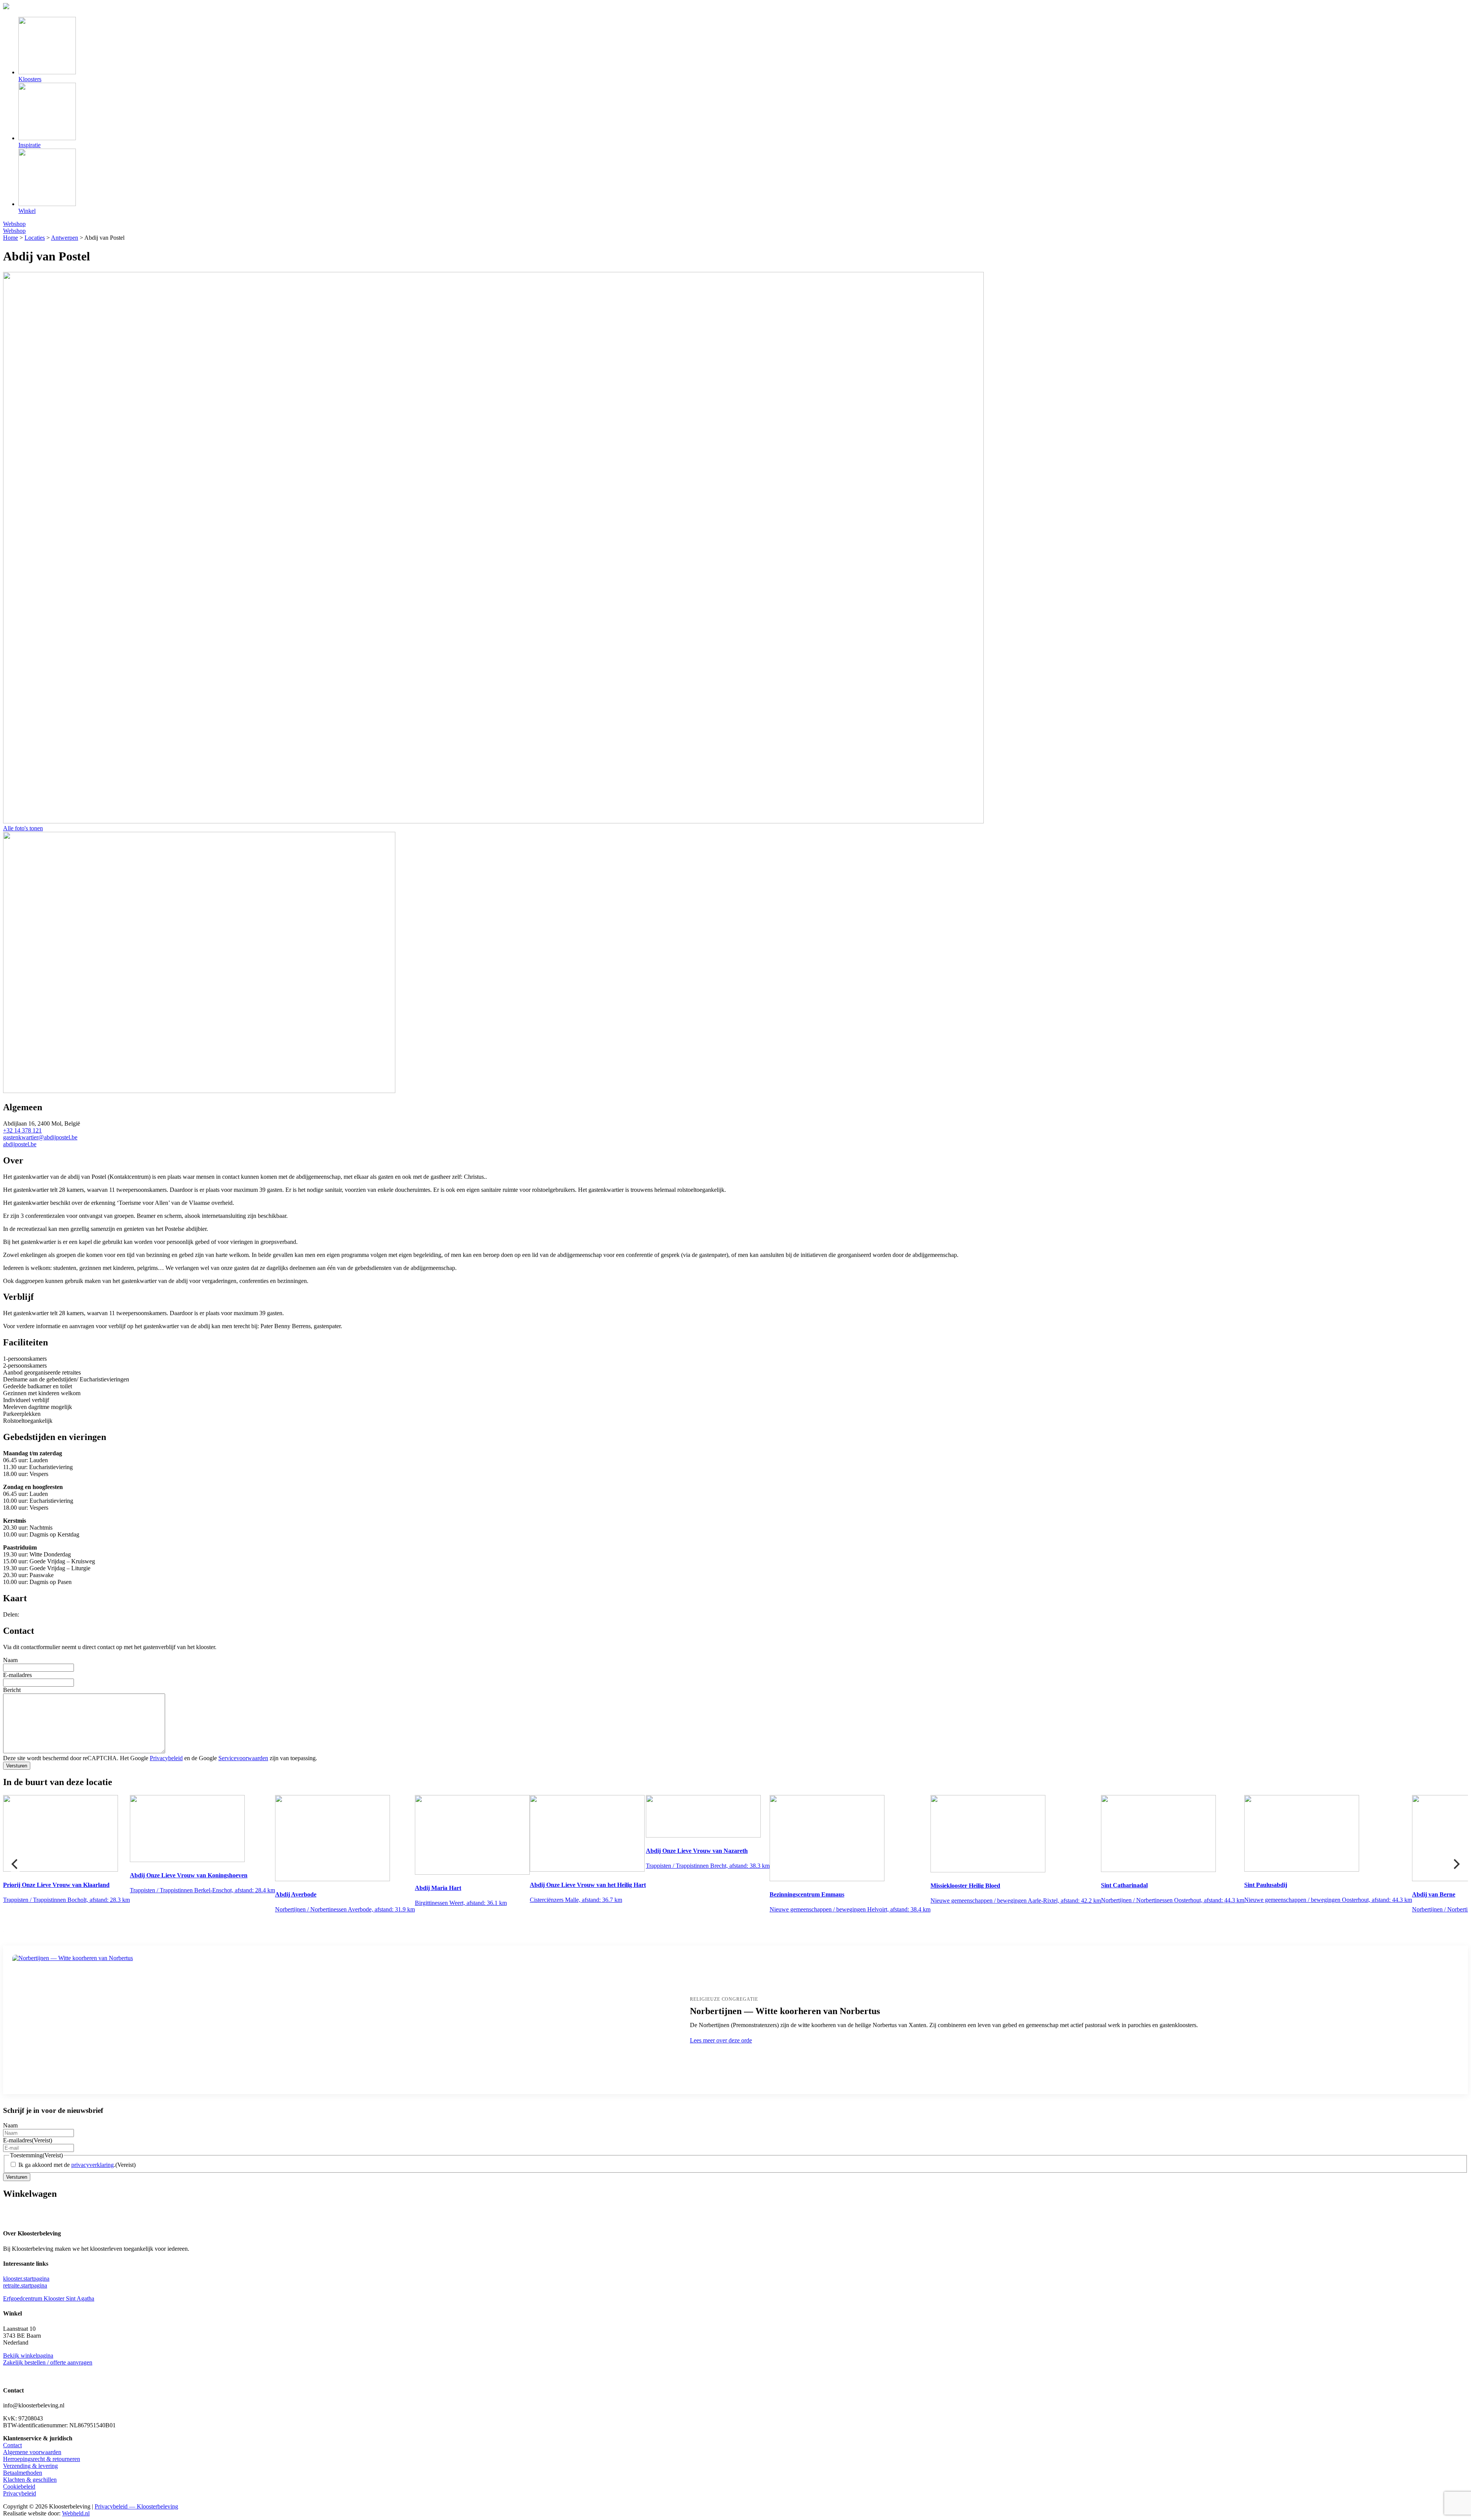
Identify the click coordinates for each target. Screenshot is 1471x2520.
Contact (12, 2445)
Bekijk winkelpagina (28, 2356)
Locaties (35, 238)
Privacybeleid (166, 1758)
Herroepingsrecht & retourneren (42, 2459)
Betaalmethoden (23, 2473)
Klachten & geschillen (30, 2480)
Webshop (14, 224)
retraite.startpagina (25, 2285)
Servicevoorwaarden (243, 1758)
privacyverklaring (93, 2165)
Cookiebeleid (19, 2486)
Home (11, 238)
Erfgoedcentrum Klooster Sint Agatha (49, 2298)
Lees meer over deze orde (721, 2040)
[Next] (1456, 1864)
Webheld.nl (76, 2513)
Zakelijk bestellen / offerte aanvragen (48, 2362)
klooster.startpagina (26, 2279)
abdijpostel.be (20, 1144)
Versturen (17, 1766)
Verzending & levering (30, 2466)
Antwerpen (65, 238)
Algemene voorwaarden (32, 2452)
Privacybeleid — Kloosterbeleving (136, 2506)
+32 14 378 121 (22, 1130)
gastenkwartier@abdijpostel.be (40, 1137)
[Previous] (15, 1864)
